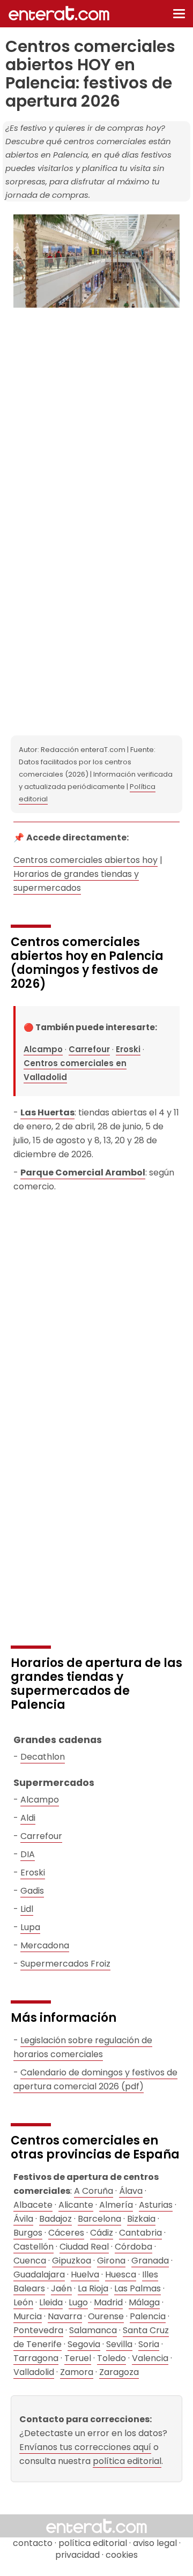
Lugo (78, 2302)
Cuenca (30, 2261)
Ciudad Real (84, 2247)
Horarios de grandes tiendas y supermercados (76, 881)
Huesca (121, 2275)
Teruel (78, 2358)
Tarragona (36, 2358)
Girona (111, 2261)
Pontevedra (38, 2330)
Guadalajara (39, 2275)
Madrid (108, 2302)
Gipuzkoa (72, 2261)
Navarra (65, 2316)
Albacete (33, 2205)
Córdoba (133, 2247)
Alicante (76, 2205)
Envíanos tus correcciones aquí (85, 2447)
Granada (150, 2261)
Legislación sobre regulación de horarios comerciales (83, 2047)
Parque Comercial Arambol (83, 1172)
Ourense (106, 2316)
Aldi (28, 1818)
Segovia (84, 2344)
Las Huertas (47, 1112)
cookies (122, 2555)
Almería (116, 2205)
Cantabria (140, 2233)
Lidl (27, 1909)
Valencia (150, 2358)
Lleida (51, 2302)
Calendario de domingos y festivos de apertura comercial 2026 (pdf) (95, 2079)
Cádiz (102, 2233)
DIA (28, 1854)
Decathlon (43, 1757)
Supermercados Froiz (65, 1964)
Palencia (148, 2316)
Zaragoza (119, 2372)
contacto (33, 2543)
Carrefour (89, 1049)
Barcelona (99, 2219)
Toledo (112, 2358)
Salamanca (93, 2330)
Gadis (32, 1891)
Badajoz (55, 2219)
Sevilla (119, 2344)
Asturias (156, 2205)
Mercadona (45, 1945)
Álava (131, 2191)
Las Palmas (138, 2288)
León (23, 2302)
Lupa (30, 1927)
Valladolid (34, 2372)
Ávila (23, 2219)
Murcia (28, 2316)
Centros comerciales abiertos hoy (86, 860)
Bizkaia (141, 2219)
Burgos (28, 2233)
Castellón (34, 2247)
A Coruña (94, 2191)
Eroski (128, 1049)
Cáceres (66, 2233)
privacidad (77, 2555)
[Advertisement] (96, 417)
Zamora (77, 2372)
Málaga (144, 2302)
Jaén (61, 2288)
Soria (149, 2344)
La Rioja (93, 2288)
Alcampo (43, 1049)
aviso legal (155, 2543)
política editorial (127, 2461)
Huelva (85, 2275)
